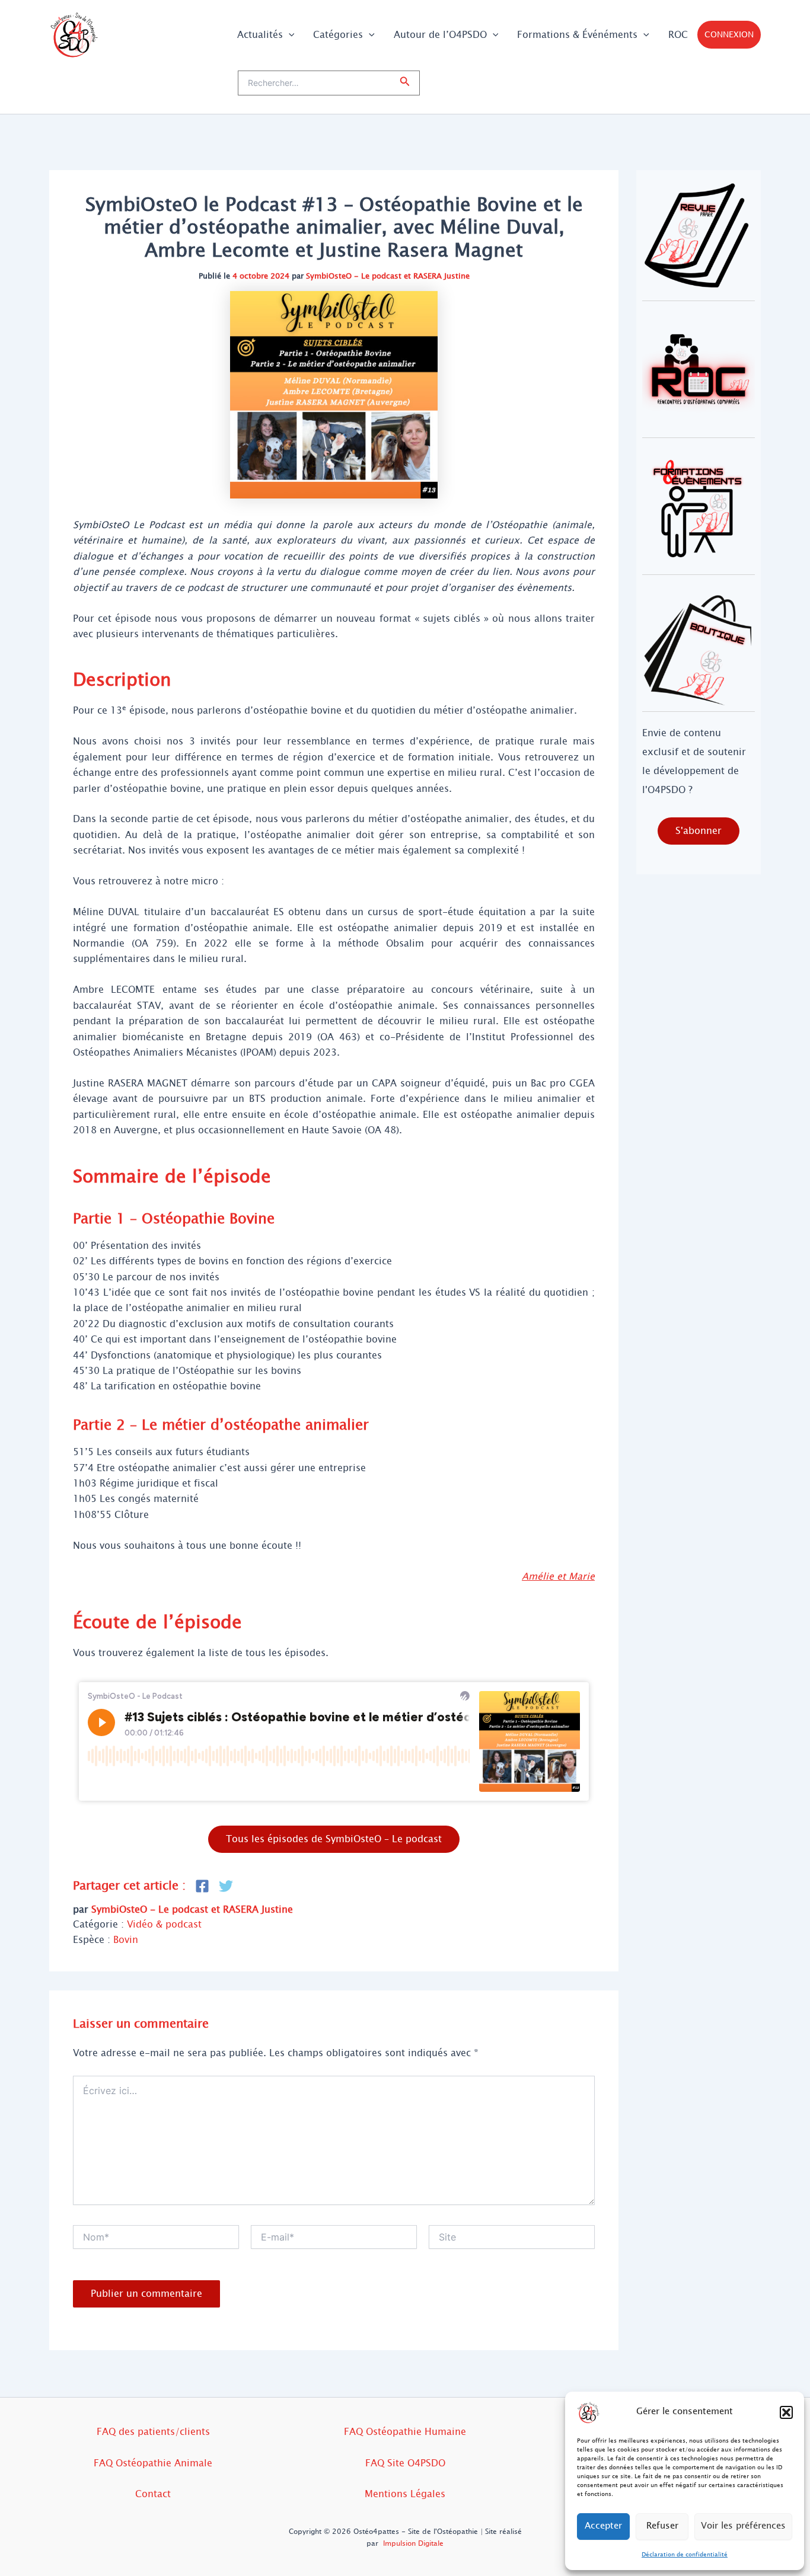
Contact (153, 2494)
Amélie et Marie (558, 1576)
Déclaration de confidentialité (685, 2554)
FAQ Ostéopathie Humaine (405, 2432)
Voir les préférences (743, 2526)
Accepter (603, 2526)
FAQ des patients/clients (153, 2432)
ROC (678, 35)
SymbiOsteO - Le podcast (354, 276)
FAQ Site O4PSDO (405, 2463)
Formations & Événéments (577, 35)
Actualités (260, 35)
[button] (786, 2412)
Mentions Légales (405, 2494)
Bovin (126, 1940)
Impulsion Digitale (413, 2543)
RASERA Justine (441, 276)
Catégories (338, 35)
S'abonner (699, 831)
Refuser (662, 2526)
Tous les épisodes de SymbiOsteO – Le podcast (334, 1839)
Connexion (729, 35)
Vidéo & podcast (164, 1924)
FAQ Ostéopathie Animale (153, 2463)
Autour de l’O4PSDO (440, 35)
